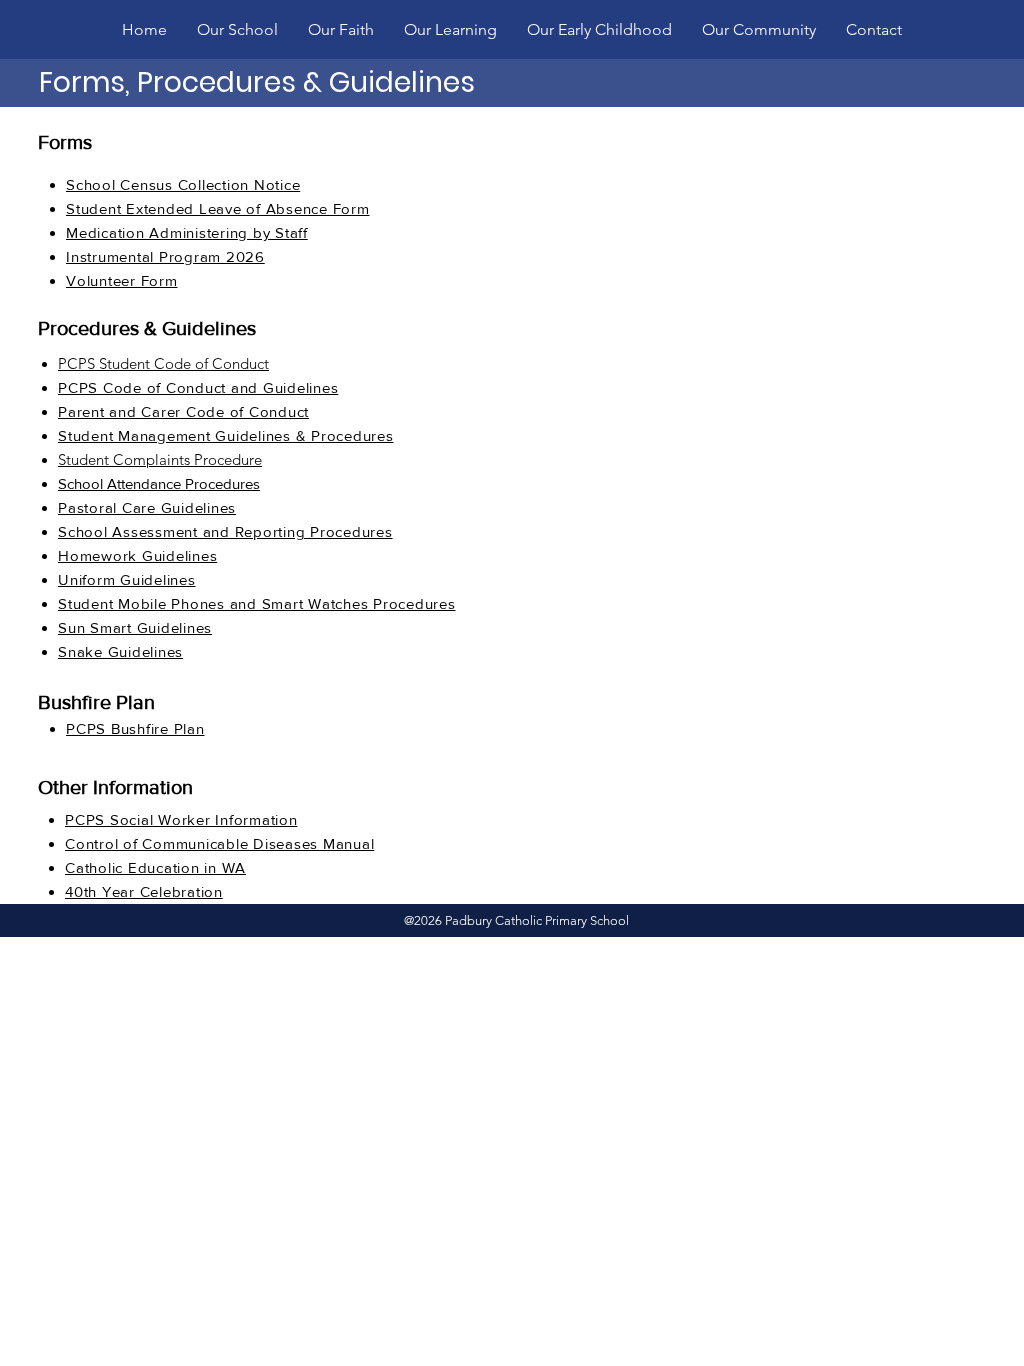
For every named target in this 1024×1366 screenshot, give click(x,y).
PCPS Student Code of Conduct (163, 363)
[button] (237, 29)
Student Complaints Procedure (160, 459)
